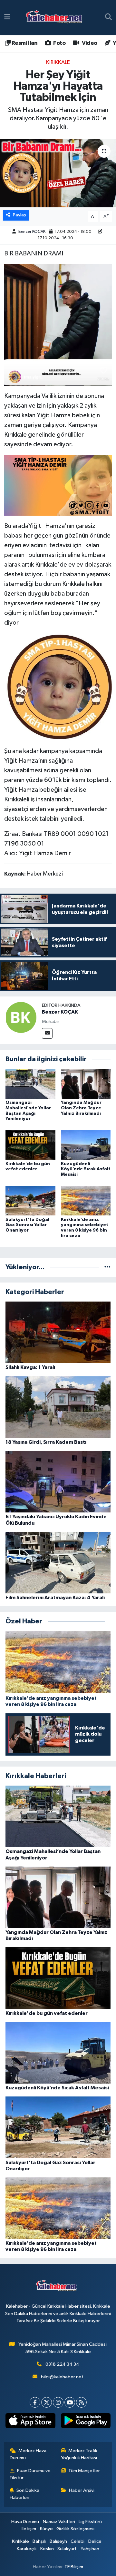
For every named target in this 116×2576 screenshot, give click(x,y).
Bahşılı (39, 2541)
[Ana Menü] (7, 17)
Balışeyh (58, 2541)
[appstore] (30, 2422)
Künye (46, 2529)
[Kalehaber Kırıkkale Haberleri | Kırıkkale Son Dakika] (56, 18)
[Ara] (108, 17)
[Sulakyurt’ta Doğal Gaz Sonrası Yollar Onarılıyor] (30, 1200)
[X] (47, 2402)
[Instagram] (58, 2402)
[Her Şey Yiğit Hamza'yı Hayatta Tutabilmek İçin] (58, 173)
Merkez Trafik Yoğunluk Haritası (79, 2454)
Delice (95, 2541)
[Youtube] (70, 2402)
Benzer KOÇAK (32, 232)
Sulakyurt (67, 2549)
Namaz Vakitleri (59, 2522)
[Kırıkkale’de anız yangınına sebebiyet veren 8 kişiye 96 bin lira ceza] (86, 1200)
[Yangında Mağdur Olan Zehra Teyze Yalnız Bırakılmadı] (86, 1083)
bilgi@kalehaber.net (62, 2377)
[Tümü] (107, 1267)
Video (89, 43)
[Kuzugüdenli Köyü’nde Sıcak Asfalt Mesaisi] (86, 1145)
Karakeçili (27, 2549)
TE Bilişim (74, 2567)
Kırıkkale (58, 62)
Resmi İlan (24, 43)
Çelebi (77, 2541)
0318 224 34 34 (62, 2364)
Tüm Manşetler (84, 2471)
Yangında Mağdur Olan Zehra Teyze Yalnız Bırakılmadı (81, 1108)
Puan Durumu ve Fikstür (30, 2474)
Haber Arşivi (82, 2490)
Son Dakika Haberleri (25, 2494)
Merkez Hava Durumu (28, 2454)
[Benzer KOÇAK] (21, 1017)
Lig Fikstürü (90, 2522)
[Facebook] (35, 2402)
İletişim (29, 2529)
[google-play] (86, 2422)
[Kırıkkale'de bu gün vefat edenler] (30, 1145)
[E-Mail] (47, 1033)
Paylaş (19, 215)
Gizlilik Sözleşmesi (75, 2529)
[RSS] (81, 2402)
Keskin (47, 2549)
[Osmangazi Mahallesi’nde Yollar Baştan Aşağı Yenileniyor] (30, 1083)
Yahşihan (90, 2549)
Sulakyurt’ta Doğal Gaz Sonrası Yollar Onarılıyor (27, 1225)
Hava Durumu (25, 2522)
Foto (59, 43)
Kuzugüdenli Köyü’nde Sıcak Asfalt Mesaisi (86, 1169)
